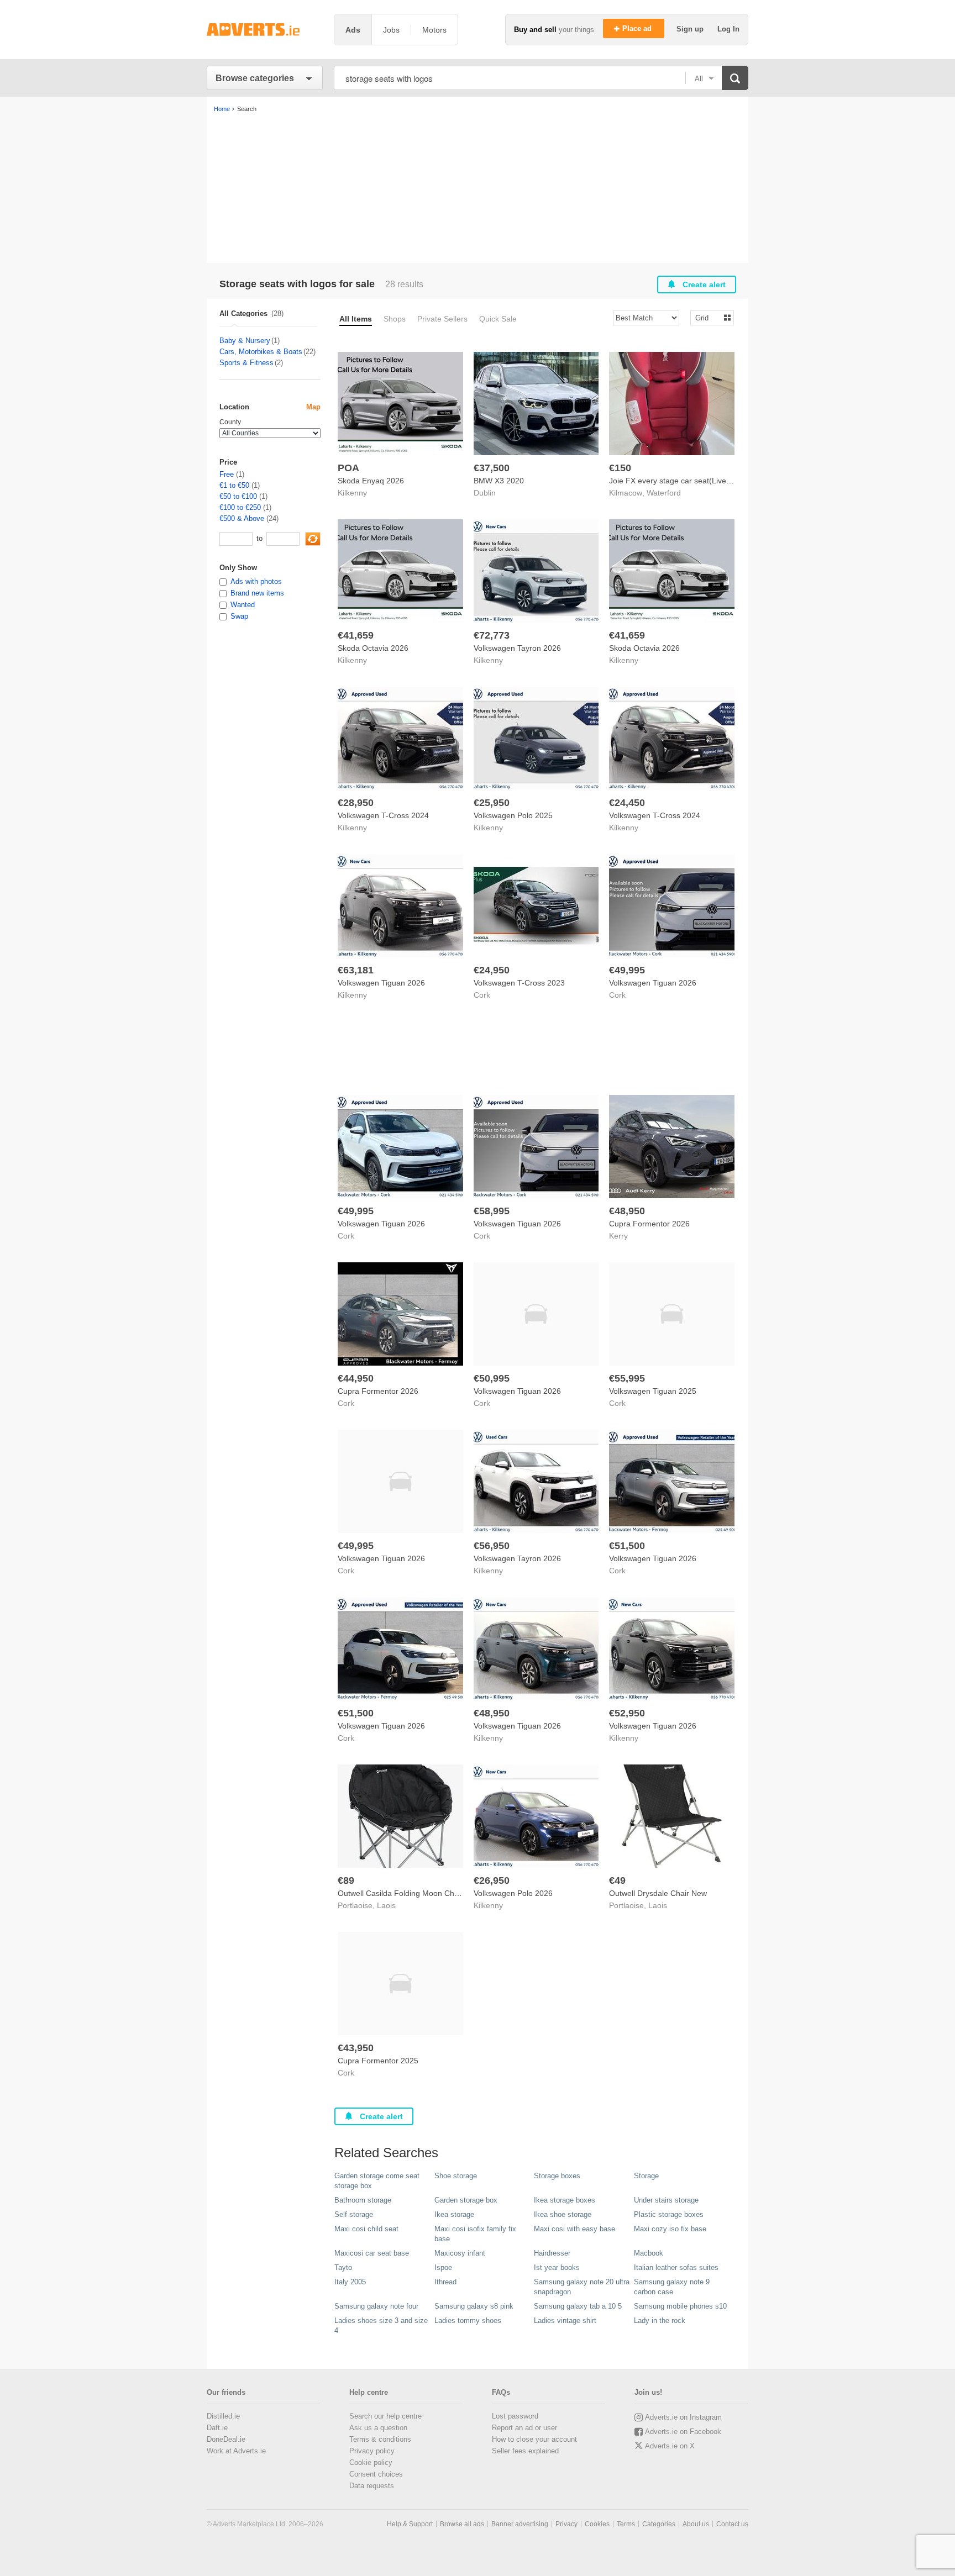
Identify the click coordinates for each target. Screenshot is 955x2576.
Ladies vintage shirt (565, 2320)
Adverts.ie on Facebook (683, 2432)
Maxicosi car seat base (372, 2253)
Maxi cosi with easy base (574, 2229)
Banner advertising (520, 2524)
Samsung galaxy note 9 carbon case (672, 2287)
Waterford (664, 493)
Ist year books (557, 2267)
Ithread (445, 2282)
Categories (659, 2524)
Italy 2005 (350, 2282)
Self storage (354, 2214)
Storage (646, 2176)
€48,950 (627, 1211)
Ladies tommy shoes (468, 2320)
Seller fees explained (525, 2451)
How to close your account (534, 2439)
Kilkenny (352, 493)
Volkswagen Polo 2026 (513, 1893)
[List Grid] (708, 317)
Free (227, 474)
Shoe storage (456, 2176)
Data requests (372, 2486)
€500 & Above (242, 518)
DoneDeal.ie (226, 2439)
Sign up (691, 29)
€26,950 (492, 1880)
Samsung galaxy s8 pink (474, 2306)
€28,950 (356, 803)
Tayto (343, 2267)
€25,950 (492, 803)
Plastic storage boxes (669, 2214)
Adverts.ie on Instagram (683, 2417)
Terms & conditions (380, 2439)
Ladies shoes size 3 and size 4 (381, 2325)
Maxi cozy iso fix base (670, 2229)
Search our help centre (385, 2416)
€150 (620, 468)
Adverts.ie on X (670, 2446)
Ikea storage (454, 2214)
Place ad (638, 28)
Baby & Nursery (245, 341)
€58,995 (492, 1211)
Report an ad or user (524, 2428)
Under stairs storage (666, 2200)
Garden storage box (466, 2200)
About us (696, 2524)
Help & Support (410, 2524)
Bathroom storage (363, 2200)
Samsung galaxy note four (376, 2306)
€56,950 (492, 1546)
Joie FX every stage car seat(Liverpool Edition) (691, 481)
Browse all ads (462, 2524)
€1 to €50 (234, 485)
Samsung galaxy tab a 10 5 (578, 2306)
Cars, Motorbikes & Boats (261, 352)
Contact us (732, 2524)
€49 (617, 1880)
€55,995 (627, 1378)
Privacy (566, 2524)
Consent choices (376, 2474)
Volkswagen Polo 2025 (513, 815)
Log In (728, 29)
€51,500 (627, 1546)
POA (348, 468)
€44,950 (356, 1378)
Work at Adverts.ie (236, 2451)
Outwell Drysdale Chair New (658, 1893)
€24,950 (492, 970)
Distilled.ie (223, 2416)
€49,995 (627, 970)
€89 (346, 1880)
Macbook (649, 2253)
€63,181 (356, 970)
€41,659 (356, 635)
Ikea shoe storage (563, 2214)
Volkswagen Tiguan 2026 (381, 983)
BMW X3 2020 (499, 481)
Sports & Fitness (246, 363)
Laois (386, 1905)
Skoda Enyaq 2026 (371, 481)
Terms (626, 2524)
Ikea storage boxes (565, 2200)
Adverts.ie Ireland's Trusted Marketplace (265, 30)
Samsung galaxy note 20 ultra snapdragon (582, 2287)
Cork (482, 995)
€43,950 (356, 2048)
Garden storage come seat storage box (377, 2181)
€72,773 (492, 635)
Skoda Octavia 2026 (373, 648)
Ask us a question (378, 2428)
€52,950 (627, 1713)
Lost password (515, 2416)
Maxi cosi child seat (366, 2229)
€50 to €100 (238, 496)
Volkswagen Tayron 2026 (517, 648)
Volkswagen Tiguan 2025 (653, 1391)
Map (313, 407)
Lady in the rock (660, 2320)
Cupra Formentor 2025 (378, 2061)
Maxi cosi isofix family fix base (475, 2234)
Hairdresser (552, 2253)
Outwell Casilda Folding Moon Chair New (409, 1893)
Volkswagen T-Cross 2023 (519, 983)
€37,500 (492, 468)
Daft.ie (217, 2428)
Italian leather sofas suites (676, 2267)
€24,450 (627, 803)
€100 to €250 (240, 507)
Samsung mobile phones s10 (680, 2306)
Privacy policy (372, 2451)
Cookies (597, 2524)
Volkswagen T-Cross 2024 (383, 815)
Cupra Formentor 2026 (649, 1224)
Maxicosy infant (460, 2253)
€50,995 (492, 1378)
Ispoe (443, 2267)
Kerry (618, 1236)
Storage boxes (557, 2176)
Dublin (485, 493)
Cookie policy (371, 2462)
